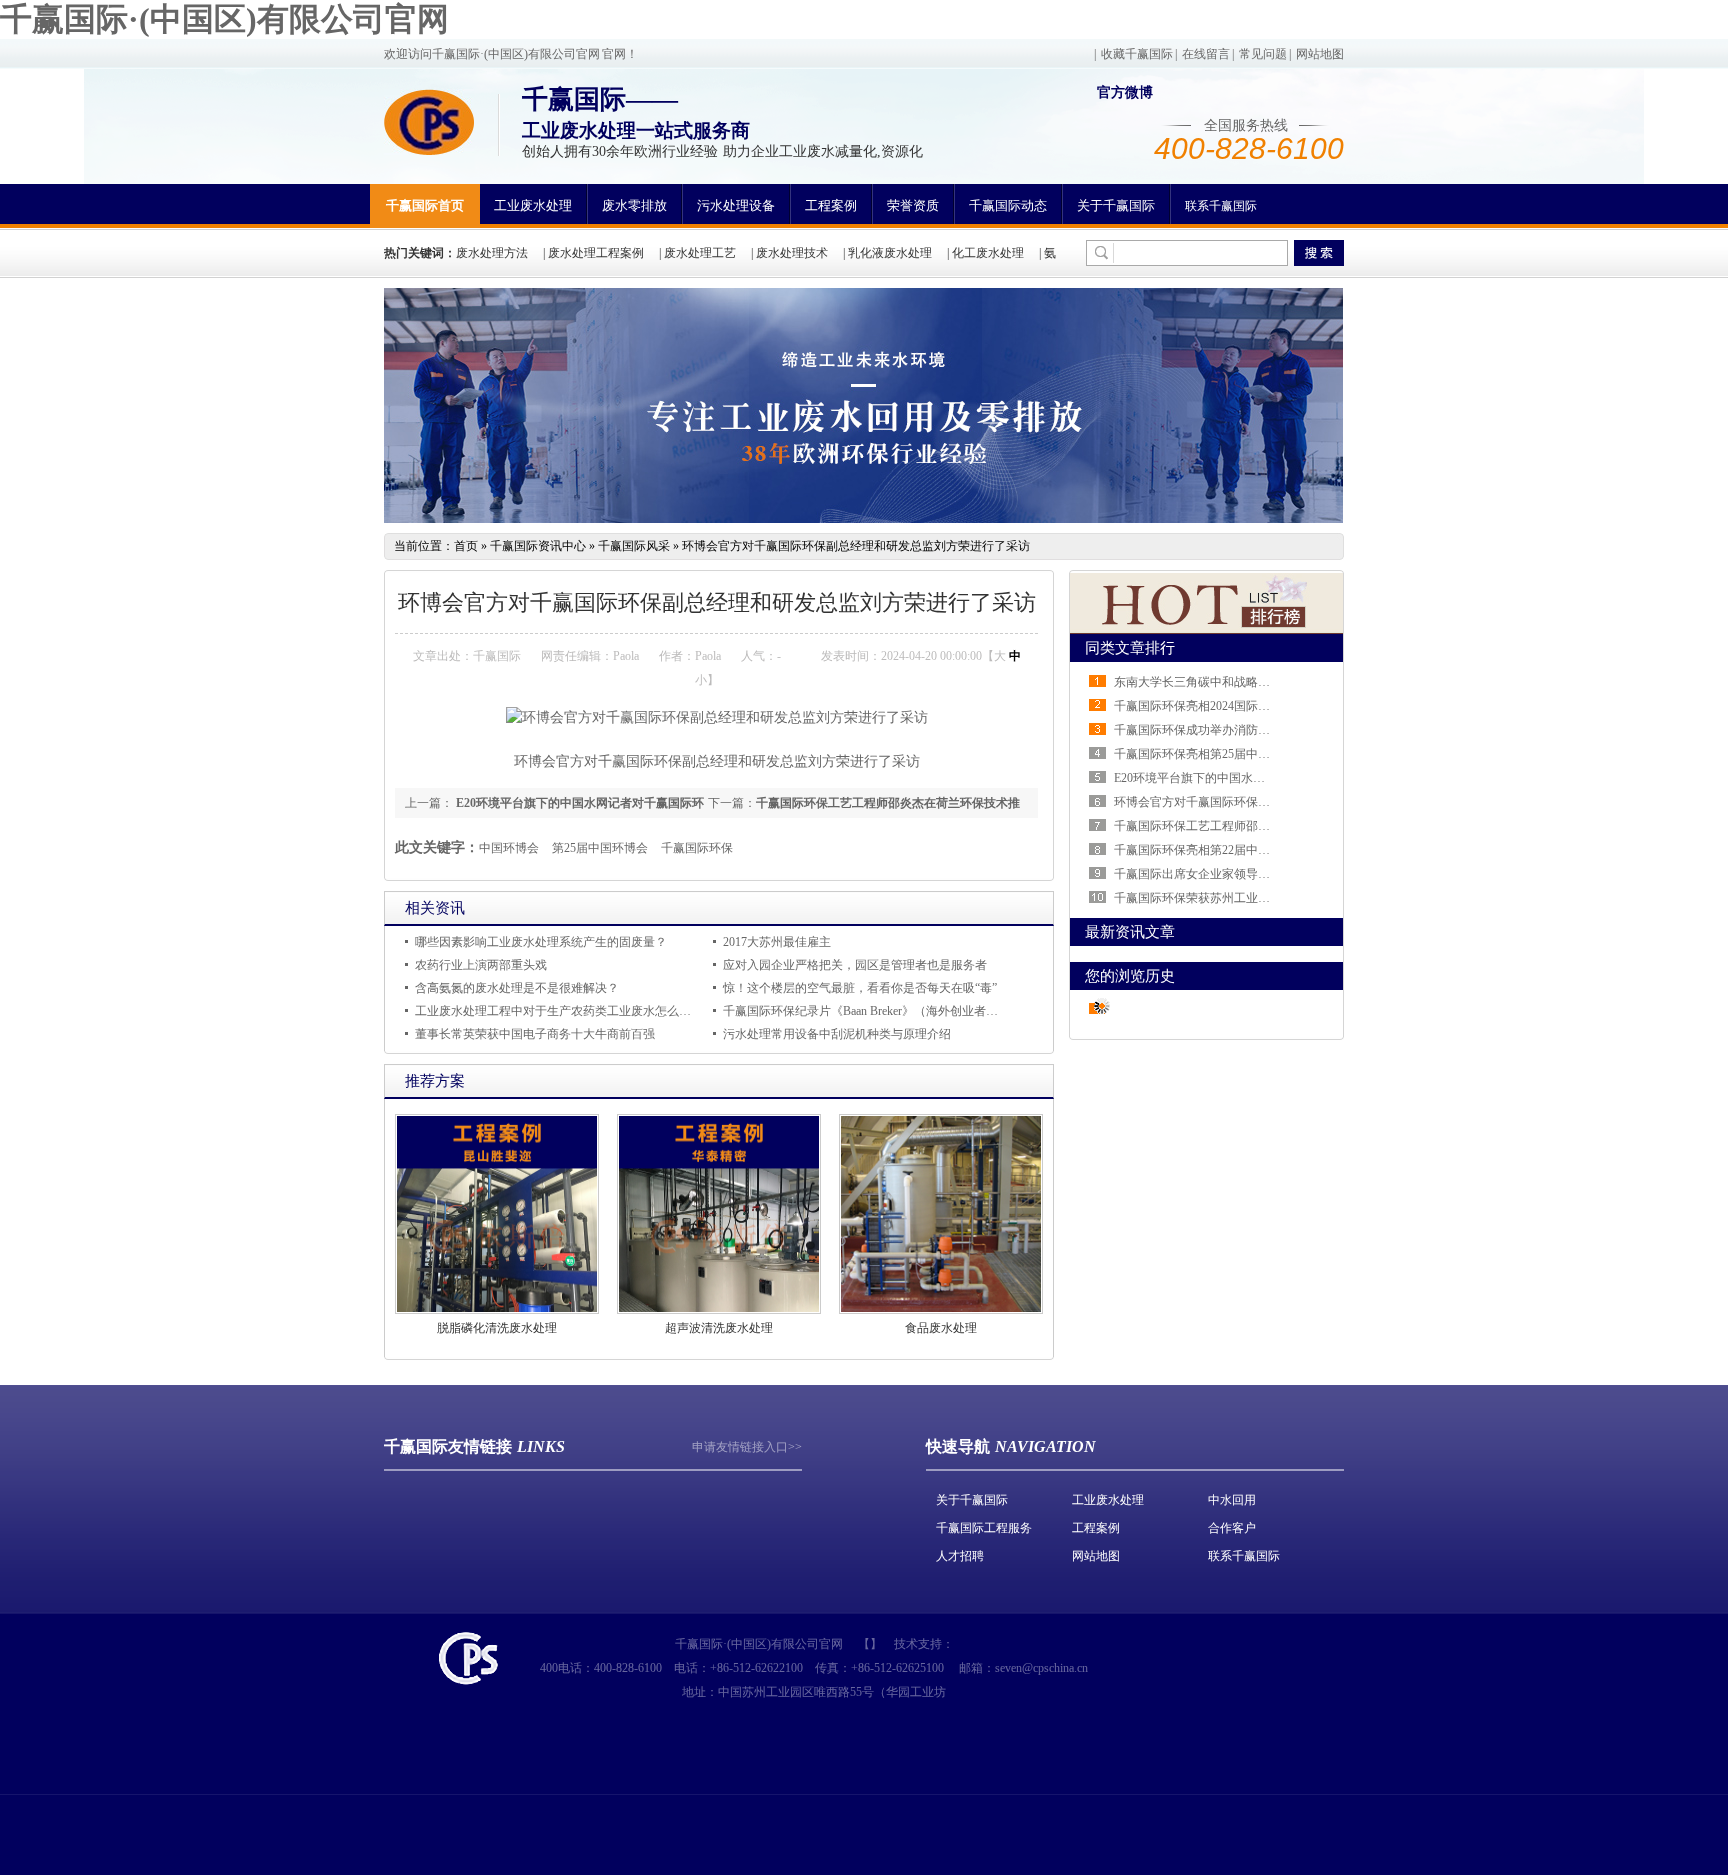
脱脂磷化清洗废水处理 (497, 1328)
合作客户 (1232, 1528)
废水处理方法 (492, 253)
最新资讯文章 (1130, 932)
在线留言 (1206, 54)
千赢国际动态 (1008, 205)
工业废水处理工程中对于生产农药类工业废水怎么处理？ (565, 1011)
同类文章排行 (1130, 648)
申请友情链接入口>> (747, 1447)
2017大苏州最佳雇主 (777, 942)
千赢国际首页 (425, 205)
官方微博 (1125, 92)
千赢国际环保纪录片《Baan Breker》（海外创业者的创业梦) (880, 1011)
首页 (466, 546)
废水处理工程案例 (596, 253)
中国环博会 (509, 848)
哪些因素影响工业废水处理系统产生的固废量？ (541, 942)
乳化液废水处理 (890, 253)
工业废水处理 (533, 205)
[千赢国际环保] (429, 122)
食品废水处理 (941, 1328)
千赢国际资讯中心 (538, 546)
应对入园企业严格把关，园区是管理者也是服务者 (855, 965)
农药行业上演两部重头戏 (481, 965)
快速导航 (958, 1446)
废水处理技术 (792, 253)
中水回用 (1232, 1500)
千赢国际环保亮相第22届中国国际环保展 (1222, 850)
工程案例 (831, 205)
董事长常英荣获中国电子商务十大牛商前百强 (535, 1034)
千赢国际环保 (697, 848)
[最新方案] (1207, 629)
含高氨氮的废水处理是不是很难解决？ (517, 988)
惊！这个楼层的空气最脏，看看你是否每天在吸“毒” (860, 988)
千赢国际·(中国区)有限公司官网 (224, 19)
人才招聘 (960, 1556)
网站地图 (1320, 54)
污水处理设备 (736, 205)
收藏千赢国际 (1137, 54)
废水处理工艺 (700, 253)
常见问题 (1263, 54)
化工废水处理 (988, 253)
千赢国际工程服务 (984, 1528)
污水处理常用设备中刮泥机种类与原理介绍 (837, 1034)
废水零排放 (634, 205)
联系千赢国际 (1221, 206)
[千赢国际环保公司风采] (863, 519)
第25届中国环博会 (600, 848)
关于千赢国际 (1116, 205)
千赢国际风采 (634, 546)
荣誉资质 (913, 205)
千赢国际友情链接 (448, 1446)
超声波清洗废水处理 (719, 1328)
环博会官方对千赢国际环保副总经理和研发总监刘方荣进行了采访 (856, 546)
